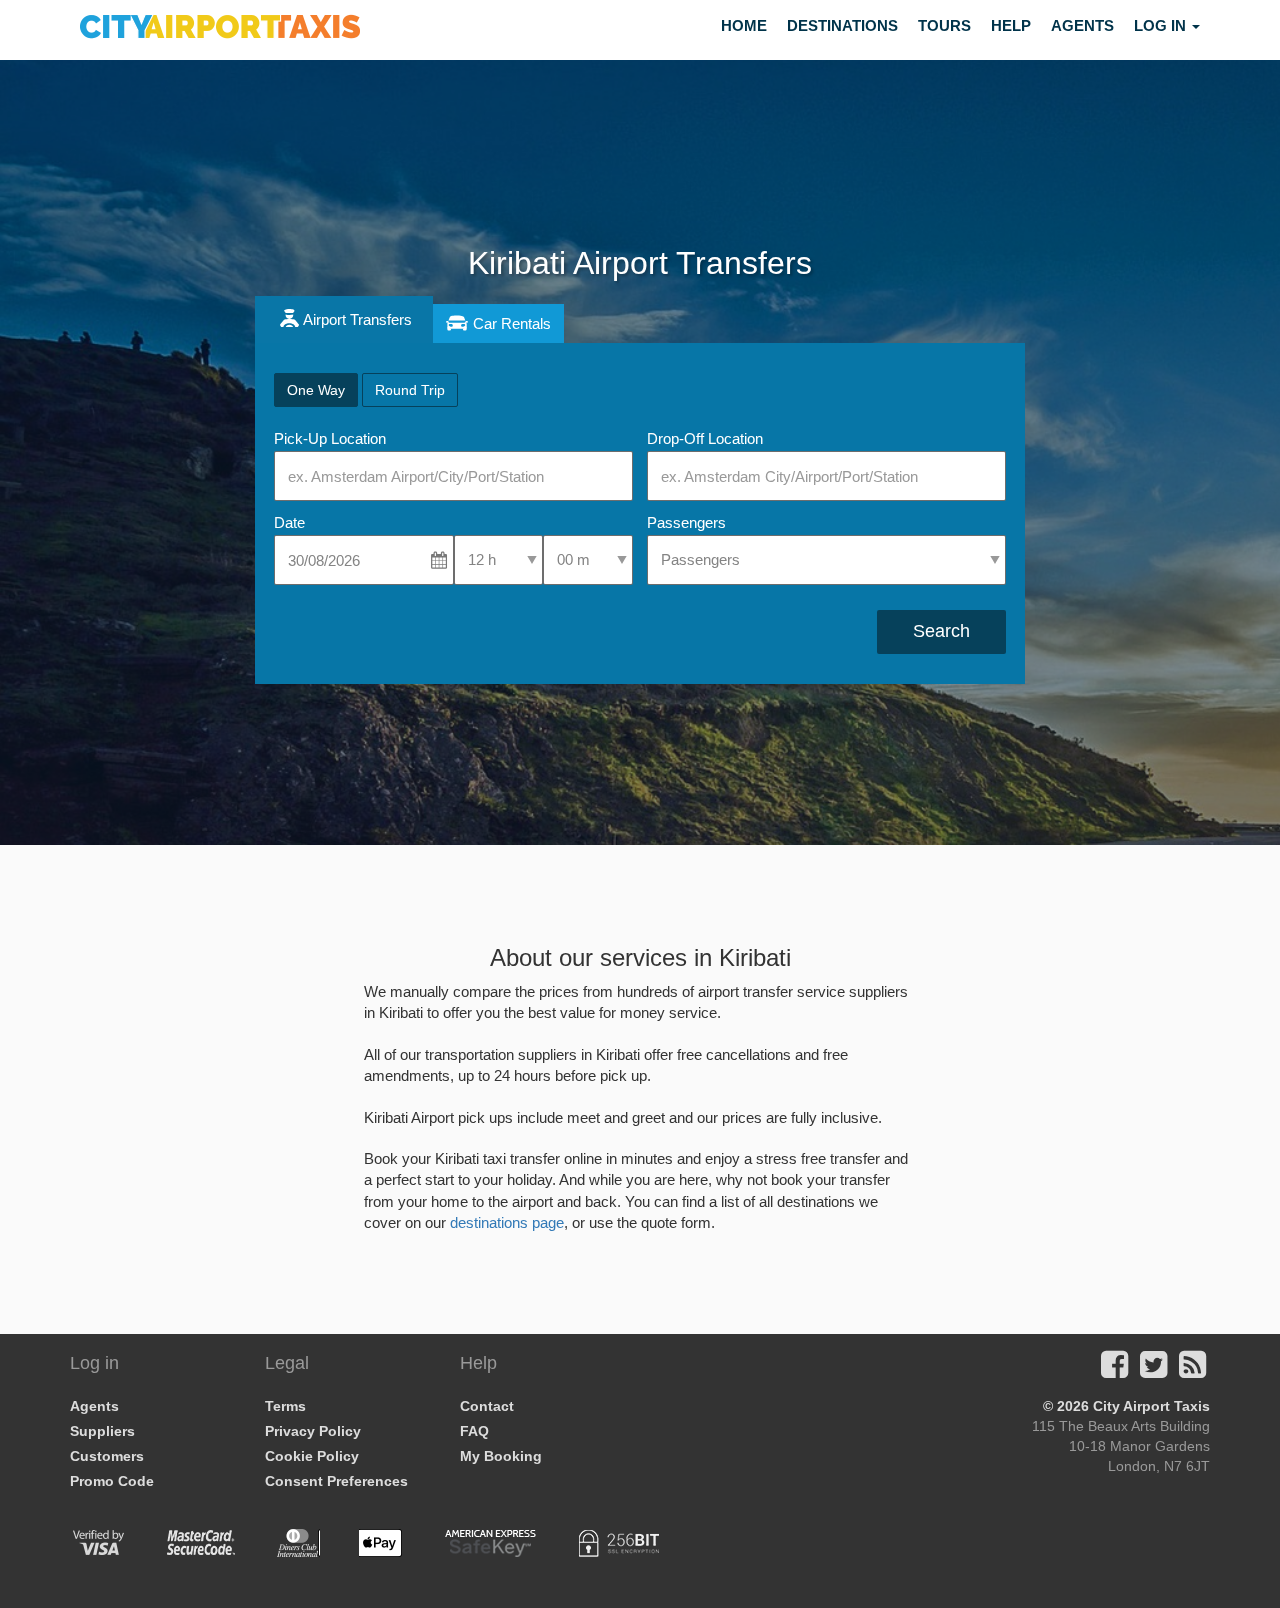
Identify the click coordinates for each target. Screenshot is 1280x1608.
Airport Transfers (357, 319)
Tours (944, 25)
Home (744, 25)
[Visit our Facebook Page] (1114, 1370)
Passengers (686, 522)
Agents (1082, 25)
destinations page (507, 1222)
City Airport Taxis (1151, 1406)
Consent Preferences (336, 1481)
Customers (107, 1456)
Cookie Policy (312, 1456)
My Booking (501, 1456)
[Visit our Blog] (1192, 1370)
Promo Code (112, 1481)
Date (289, 522)
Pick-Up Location (330, 438)
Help (1011, 25)
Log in (1162, 25)
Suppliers (102, 1431)
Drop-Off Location (705, 438)
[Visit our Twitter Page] (1153, 1370)
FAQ (474, 1431)
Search (941, 631)
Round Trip (410, 390)
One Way (316, 390)
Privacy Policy (313, 1431)
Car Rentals (512, 323)
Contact (487, 1406)
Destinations (842, 25)
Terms (285, 1406)
